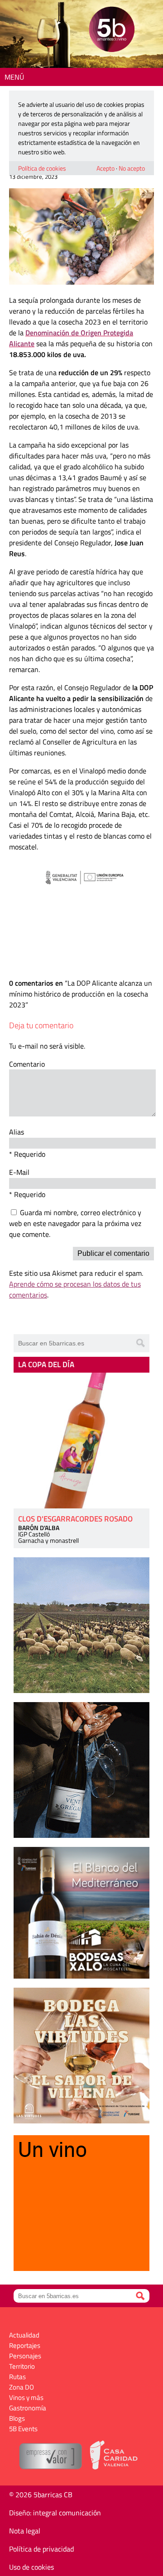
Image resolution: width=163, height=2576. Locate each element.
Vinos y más (26, 2397)
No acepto (132, 168)
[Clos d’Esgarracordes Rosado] (81, 1441)
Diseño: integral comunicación (55, 2513)
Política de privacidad (41, 2549)
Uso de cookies (31, 2567)
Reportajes (25, 2345)
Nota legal (25, 2531)
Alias (17, 1132)
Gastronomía (28, 2408)
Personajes (25, 2356)
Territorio (22, 2366)
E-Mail (19, 1172)
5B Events (23, 2429)
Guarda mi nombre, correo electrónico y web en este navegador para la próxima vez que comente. (75, 1223)
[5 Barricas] (112, 31)
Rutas (17, 2377)
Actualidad (24, 2335)
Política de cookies (42, 168)
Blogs (17, 2418)
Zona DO (22, 2387)
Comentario (27, 1064)
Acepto (105, 168)
